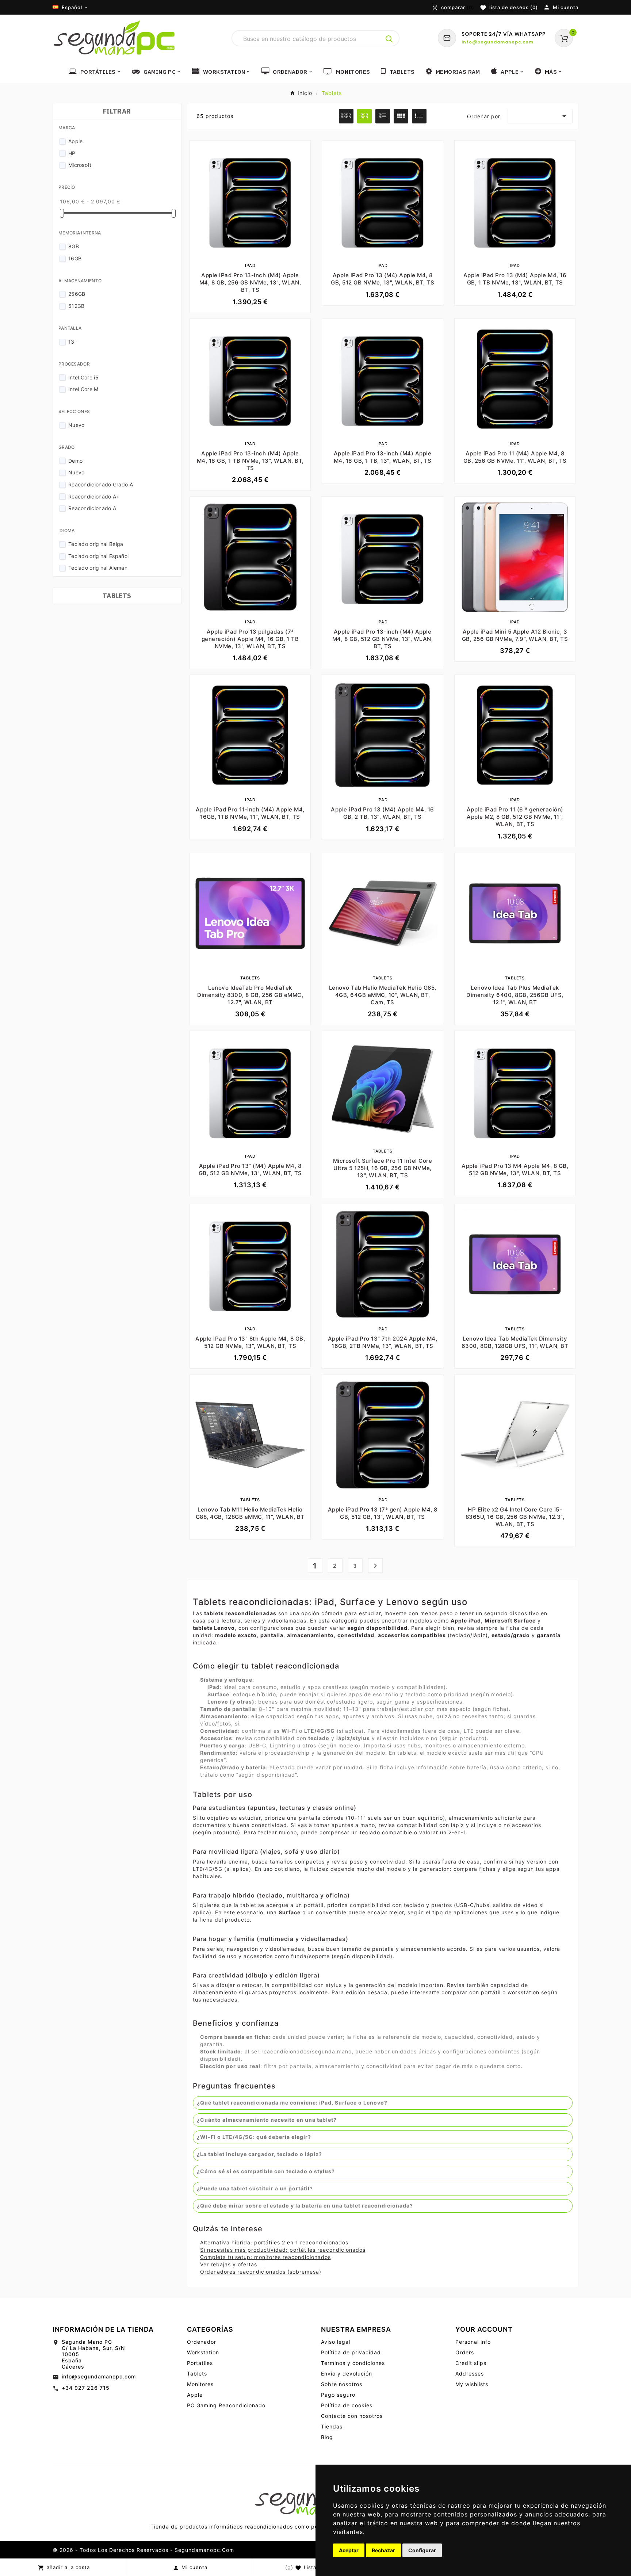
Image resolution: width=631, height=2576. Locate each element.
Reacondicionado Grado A (101, 484)
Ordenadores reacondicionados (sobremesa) (261, 2272)
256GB (77, 294)
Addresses (470, 2374)
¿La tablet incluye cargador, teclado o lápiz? (259, 2154)
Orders (465, 2352)
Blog (327, 2437)
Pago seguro (338, 2395)
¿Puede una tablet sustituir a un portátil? (255, 2188)
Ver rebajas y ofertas (229, 2264)
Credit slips (471, 2363)
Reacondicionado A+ (94, 496)
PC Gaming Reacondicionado (226, 2405)
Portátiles (200, 2363)
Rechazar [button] (383, 2550)
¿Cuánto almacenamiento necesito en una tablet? (267, 2120)
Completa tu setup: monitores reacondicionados (265, 2257)
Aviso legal (336, 2342)
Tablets (117, 596)
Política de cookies (347, 2405)
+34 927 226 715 (86, 2388)
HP (72, 153)
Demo (75, 461)
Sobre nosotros (342, 2384)
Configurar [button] (422, 2550)
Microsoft (80, 165)
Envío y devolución (347, 2374)
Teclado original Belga (96, 544)
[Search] (389, 39)
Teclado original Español (98, 556)
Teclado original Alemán (98, 568)
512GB (77, 306)
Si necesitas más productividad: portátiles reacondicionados (283, 2250)
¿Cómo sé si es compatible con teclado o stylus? (266, 2171)
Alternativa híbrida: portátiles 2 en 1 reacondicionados (274, 2242)
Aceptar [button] (349, 2550)
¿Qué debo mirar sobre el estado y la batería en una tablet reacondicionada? (305, 2206)
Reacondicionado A (92, 508)
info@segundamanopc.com (99, 2376)
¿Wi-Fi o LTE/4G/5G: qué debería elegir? (254, 2137)
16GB (75, 258)
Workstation (203, 2352)
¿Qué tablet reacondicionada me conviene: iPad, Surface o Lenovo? (292, 2103)
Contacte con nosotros (352, 2416)
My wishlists (472, 2384)
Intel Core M (83, 389)
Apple (76, 141)
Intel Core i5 (83, 377)
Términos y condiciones (353, 2363)
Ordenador (202, 2342)
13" (72, 342)
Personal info (473, 2342)
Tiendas (332, 2426)
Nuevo (77, 425)
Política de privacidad (351, 2352)
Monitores (200, 2384)
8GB (74, 246)
